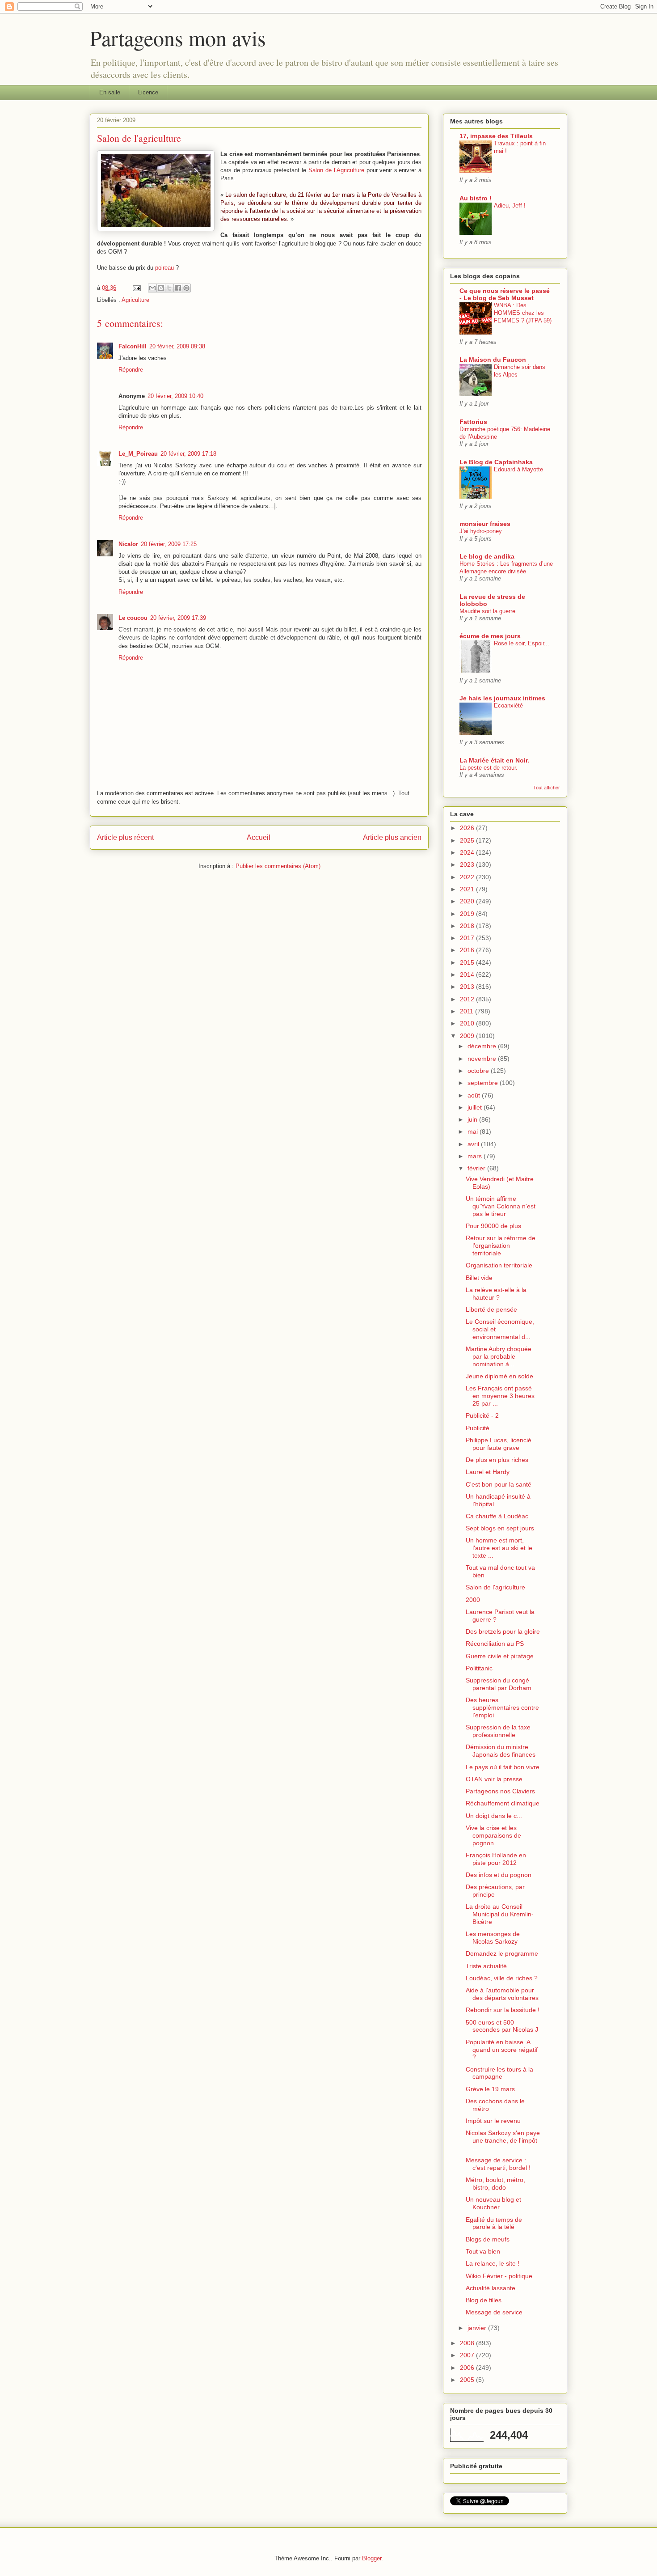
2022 (468, 877)
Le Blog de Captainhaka (496, 462)
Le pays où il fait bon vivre (503, 1767)
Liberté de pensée (491, 1309)
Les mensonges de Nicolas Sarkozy (493, 1938)
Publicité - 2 (482, 1415)
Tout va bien (483, 2251)
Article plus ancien (392, 837)
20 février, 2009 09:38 (177, 346)
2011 (467, 1011)
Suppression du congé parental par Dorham (499, 1684)
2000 (473, 1600)
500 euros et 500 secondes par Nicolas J (502, 2026)
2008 (468, 2343)
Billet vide (479, 1278)
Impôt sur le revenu (493, 2121)
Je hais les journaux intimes (502, 698)
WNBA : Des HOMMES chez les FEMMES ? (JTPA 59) (523, 313)
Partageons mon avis (178, 38)
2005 (468, 2380)
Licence (148, 92)
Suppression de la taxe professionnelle (498, 1731)
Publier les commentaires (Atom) (278, 866)
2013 (468, 987)
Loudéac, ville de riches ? (502, 1978)
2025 (468, 840)
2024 (468, 852)
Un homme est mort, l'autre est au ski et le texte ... (499, 1548)
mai (474, 1131)
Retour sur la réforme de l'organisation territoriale (501, 1246)
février (477, 1168)
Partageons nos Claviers (500, 1791)
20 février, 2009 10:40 (175, 396)
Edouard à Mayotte (518, 469)
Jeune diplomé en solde (499, 1376)
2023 (468, 864)
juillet (476, 1107)
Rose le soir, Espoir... (522, 643)
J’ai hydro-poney (481, 531)
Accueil (259, 837)
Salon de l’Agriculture (336, 170)
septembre (484, 1083)
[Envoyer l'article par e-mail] (136, 288)
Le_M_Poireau (138, 454)
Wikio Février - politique (499, 2276)
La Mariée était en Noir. (494, 760)
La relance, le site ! (493, 2263)
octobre (479, 1071)
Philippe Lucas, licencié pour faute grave (499, 1444)
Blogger (372, 2558)
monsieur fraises (485, 524)
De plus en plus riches (497, 1460)
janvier (478, 2328)
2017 (468, 938)
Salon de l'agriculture (495, 1587)
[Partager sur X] (169, 288)
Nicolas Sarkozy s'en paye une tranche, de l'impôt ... (503, 2140)
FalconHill (133, 346)
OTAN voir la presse (494, 1779)
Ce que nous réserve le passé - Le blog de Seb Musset (505, 294)
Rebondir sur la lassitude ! (503, 2010)
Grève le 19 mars (490, 2089)
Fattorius (473, 422)
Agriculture (135, 300)
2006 (468, 2368)
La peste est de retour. (489, 768)
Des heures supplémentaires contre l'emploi (502, 1707)
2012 (468, 999)
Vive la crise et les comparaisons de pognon (493, 1835)
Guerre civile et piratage (500, 1656)
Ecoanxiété (508, 705)
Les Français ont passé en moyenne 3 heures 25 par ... (500, 1396)
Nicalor (128, 544)
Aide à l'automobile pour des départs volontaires (502, 1994)
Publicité (478, 1428)
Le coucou (133, 618)
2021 (468, 889)
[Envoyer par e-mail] (152, 288)
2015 (468, 962)
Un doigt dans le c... (494, 1816)
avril (474, 1144)
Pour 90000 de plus (493, 1226)
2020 (468, 901)
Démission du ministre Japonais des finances (501, 1751)
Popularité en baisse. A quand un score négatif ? (502, 2050)
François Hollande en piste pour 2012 (496, 1859)
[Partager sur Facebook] (178, 288)
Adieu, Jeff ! (510, 205)
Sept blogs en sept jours (500, 1528)
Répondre (131, 370)
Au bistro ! (476, 198)
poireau (164, 268)
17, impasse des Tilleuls (496, 136)
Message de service (494, 2312)
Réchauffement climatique (503, 1803)
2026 (468, 828)
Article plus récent (125, 837)
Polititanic (479, 1668)
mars (476, 1156)
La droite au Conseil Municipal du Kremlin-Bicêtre (500, 1914)
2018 (468, 926)
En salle (110, 92)
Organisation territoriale (499, 1265)
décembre (483, 1046)
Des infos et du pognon (499, 1875)
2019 (468, 914)
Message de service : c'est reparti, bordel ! (498, 2164)
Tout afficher (547, 788)
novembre (483, 1059)
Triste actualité (486, 1966)
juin (473, 1119)
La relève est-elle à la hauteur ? (496, 1294)
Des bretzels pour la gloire (503, 1631)
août (475, 1095)
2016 (468, 950)
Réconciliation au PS (495, 1644)
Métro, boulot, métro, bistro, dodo (495, 2184)
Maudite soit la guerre (487, 611)
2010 (468, 1023)
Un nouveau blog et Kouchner (493, 2203)
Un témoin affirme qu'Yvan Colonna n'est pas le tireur (501, 1206)
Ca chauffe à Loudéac (497, 1516)
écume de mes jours (490, 636)
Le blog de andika (487, 556)
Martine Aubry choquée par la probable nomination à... (499, 1356)
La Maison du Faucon (493, 360)
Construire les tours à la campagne (499, 2073)
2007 (468, 2355)
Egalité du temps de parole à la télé (494, 2223)
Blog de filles (484, 2300)
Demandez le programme (502, 1953)
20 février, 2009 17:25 (169, 544)
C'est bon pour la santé (499, 1484)
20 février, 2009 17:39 (178, 618)
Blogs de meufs (488, 2239)
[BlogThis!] (161, 288)
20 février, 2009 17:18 (188, 454)
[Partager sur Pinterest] (186, 288)
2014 (468, 974)
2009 (468, 1036)
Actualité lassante (491, 2288)
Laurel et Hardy (488, 1472)
